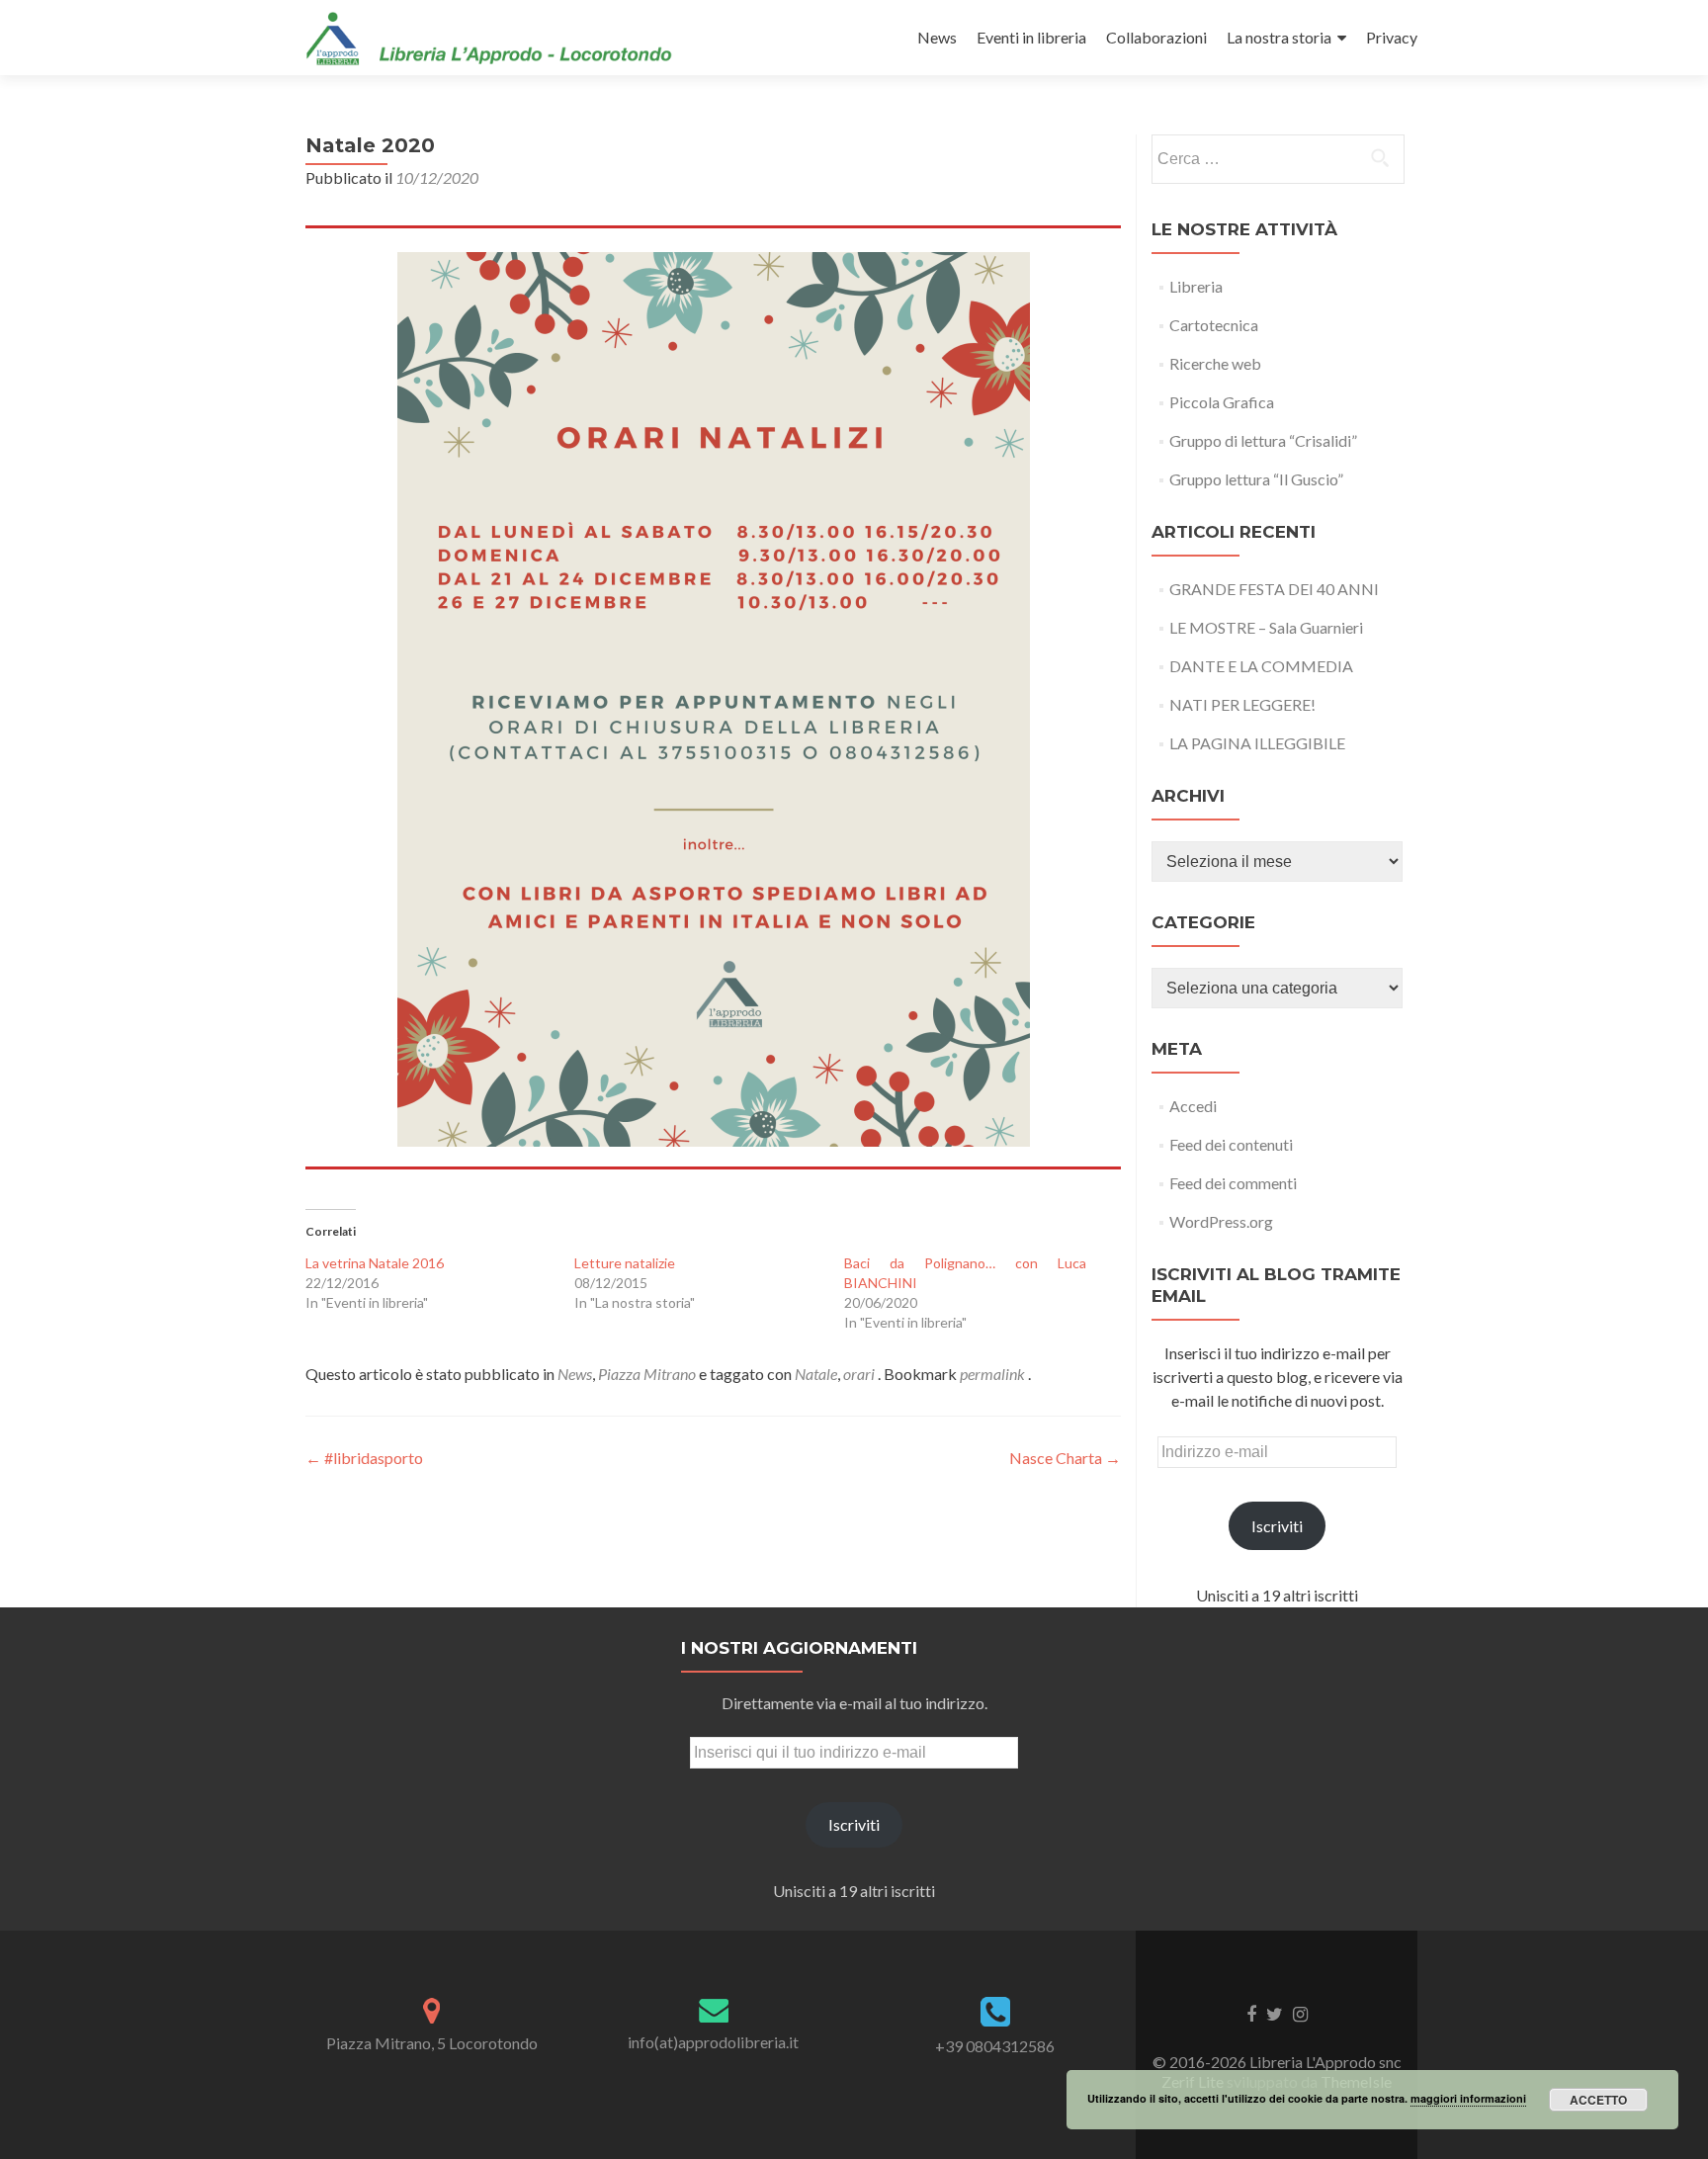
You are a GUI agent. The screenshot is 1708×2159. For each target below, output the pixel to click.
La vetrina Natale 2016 (375, 1263)
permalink (994, 1374)
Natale (816, 1374)
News (937, 37)
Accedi (1193, 1106)
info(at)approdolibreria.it (713, 2042)
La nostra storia (1279, 37)
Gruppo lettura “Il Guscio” (1256, 479)
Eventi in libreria (1031, 37)
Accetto (1598, 2100)
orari (859, 1374)
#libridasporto (364, 1458)
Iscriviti (1277, 1526)
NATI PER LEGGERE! (1242, 704)
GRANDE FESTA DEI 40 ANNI (1274, 589)
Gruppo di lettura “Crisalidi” (1263, 440)
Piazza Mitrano (647, 1374)
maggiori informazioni (1468, 2098)
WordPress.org (1221, 1221)
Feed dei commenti (1233, 1183)
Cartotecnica (1214, 325)
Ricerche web (1215, 363)
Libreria (1196, 286)
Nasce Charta (1065, 1458)
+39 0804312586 (995, 2046)
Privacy (1392, 37)
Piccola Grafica (1222, 402)
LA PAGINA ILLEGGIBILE (1257, 743)
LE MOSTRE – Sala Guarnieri (1266, 627)
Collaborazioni (1156, 37)
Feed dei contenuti (1231, 1144)
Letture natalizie (625, 1263)
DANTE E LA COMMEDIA (1261, 666)
